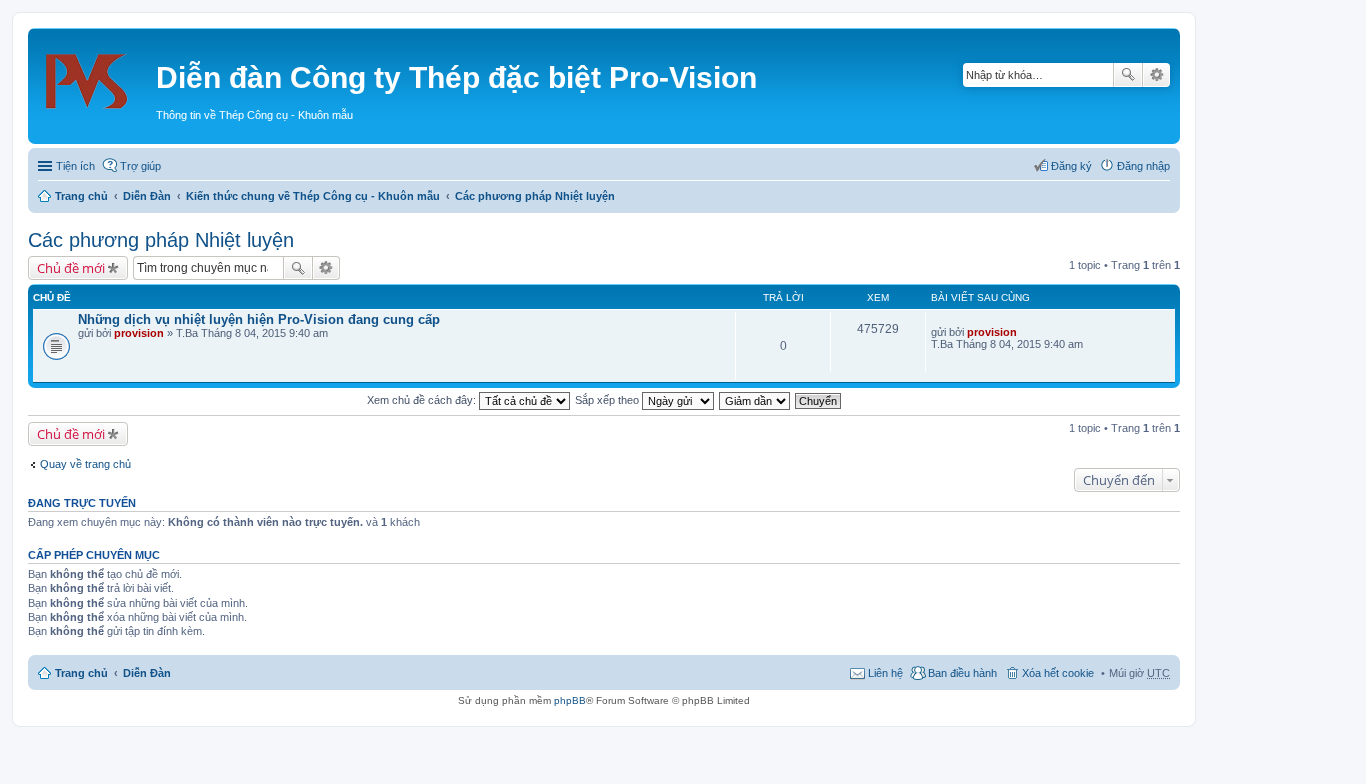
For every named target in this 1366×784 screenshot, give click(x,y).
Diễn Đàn (147, 196)
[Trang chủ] (94, 75)
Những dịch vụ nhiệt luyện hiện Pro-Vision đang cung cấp (259, 319)
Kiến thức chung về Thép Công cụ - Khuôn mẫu (313, 196)
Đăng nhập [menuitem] (1143, 166)
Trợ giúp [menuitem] (140, 166)
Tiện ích (75, 166)
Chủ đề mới (71, 268)
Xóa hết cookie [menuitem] (1058, 673)
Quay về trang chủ (85, 464)
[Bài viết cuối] (1025, 332)
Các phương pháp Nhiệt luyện (535, 196)
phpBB (570, 700)
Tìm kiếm (1128, 75)
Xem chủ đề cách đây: (423, 400)
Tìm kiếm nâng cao (1156, 75)
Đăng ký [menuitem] (1071, 166)
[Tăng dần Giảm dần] (755, 400)
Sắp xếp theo (608, 400)
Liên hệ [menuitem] (885, 673)
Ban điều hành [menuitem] (962, 673)
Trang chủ (81, 196)
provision (139, 333)
